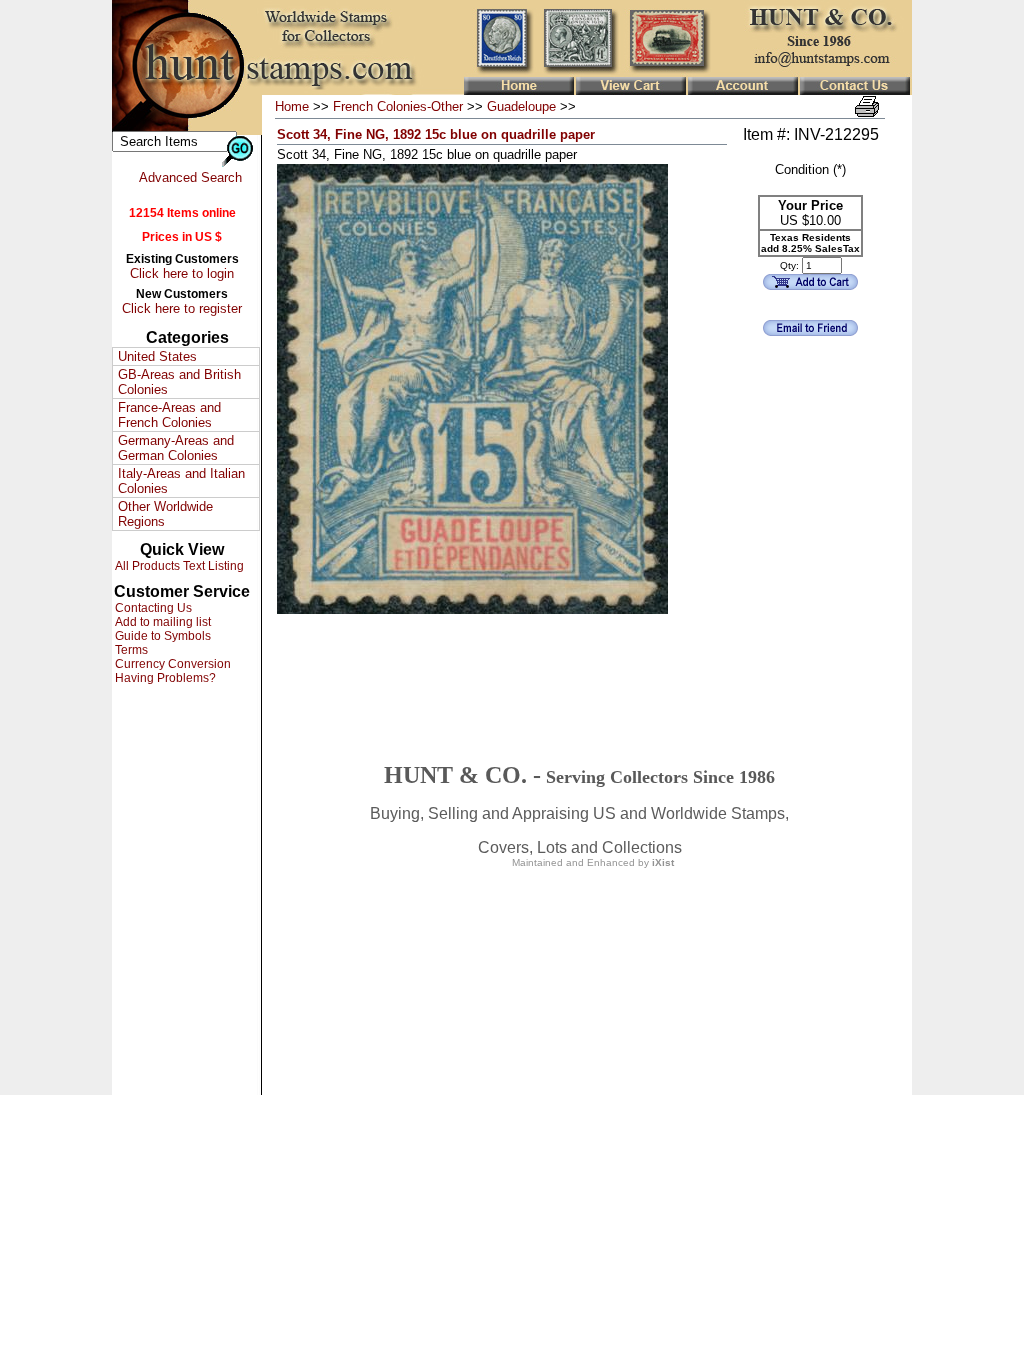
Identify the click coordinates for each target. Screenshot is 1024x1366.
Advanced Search (190, 177)
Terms (130, 650)
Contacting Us (152, 608)
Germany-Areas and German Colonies (176, 448)
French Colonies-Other (398, 106)
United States (157, 356)
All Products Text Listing (178, 566)
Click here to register (182, 308)
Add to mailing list (161, 622)
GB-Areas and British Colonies (179, 382)
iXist (663, 862)
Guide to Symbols (161, 636)
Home (292, 106)
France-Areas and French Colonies (169, 415)
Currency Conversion (171, 664)
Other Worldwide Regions (165, 514)
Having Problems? (164, 678)
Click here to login (182, 273)
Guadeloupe (521, 106)
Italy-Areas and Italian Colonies (181, 481)
